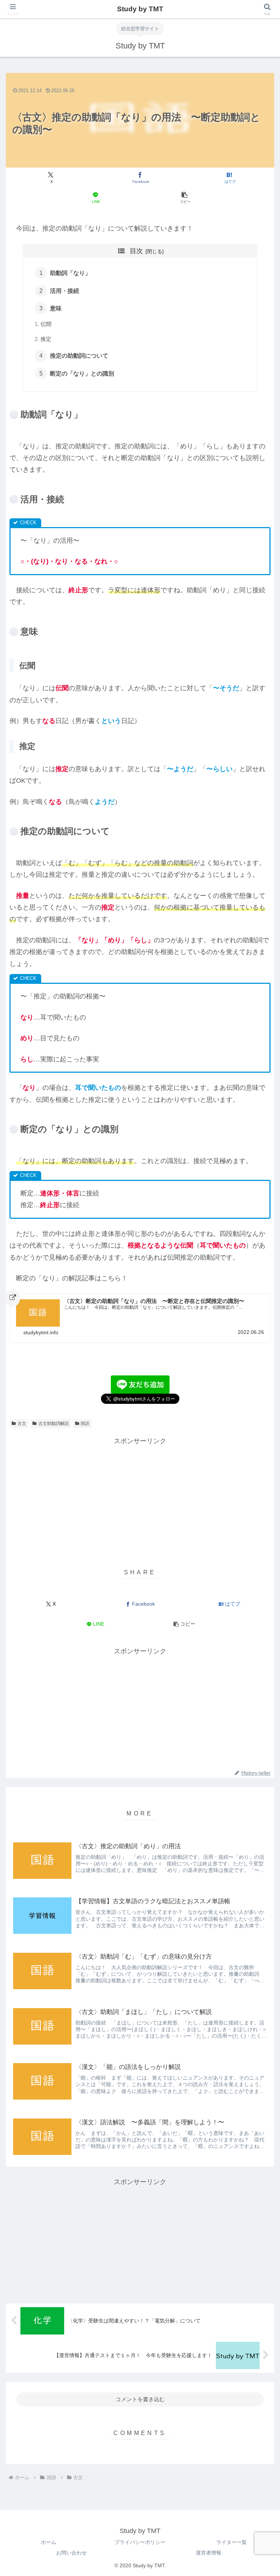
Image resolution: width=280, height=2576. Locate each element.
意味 (56, 308)
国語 (85, 1424)
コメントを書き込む (140, 2399)
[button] (185, 198)
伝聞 (46, 324)
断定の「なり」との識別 (85, 373)
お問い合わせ (71, 2553)
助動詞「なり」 (70, 273)
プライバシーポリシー (140, 2542)
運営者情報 (209, 2553)
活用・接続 (65, 291)
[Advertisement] (140, 1498)
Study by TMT (140, 9)
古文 (22, 1424)
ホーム (48, 2542)
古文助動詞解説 (54, 1424)
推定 (46, 339)
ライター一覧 (232, 2542)
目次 (136, 251)
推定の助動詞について (79, 356)
